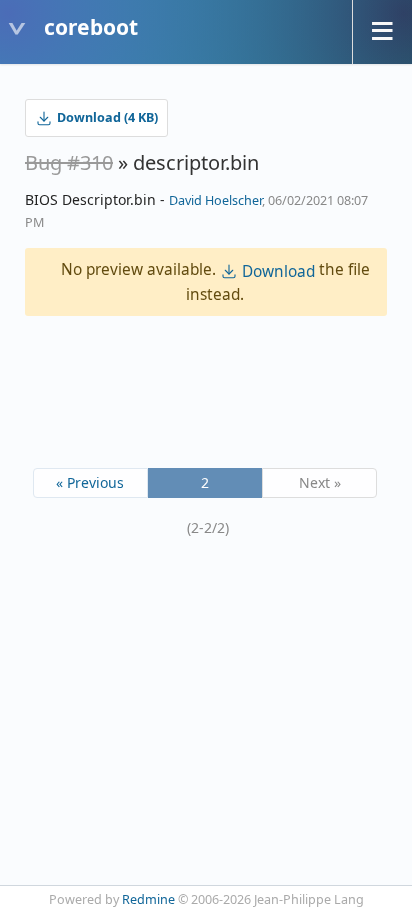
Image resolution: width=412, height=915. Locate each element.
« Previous (90, 482)
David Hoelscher (215, 200)
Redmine (148, 899)
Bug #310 (69, 162)
